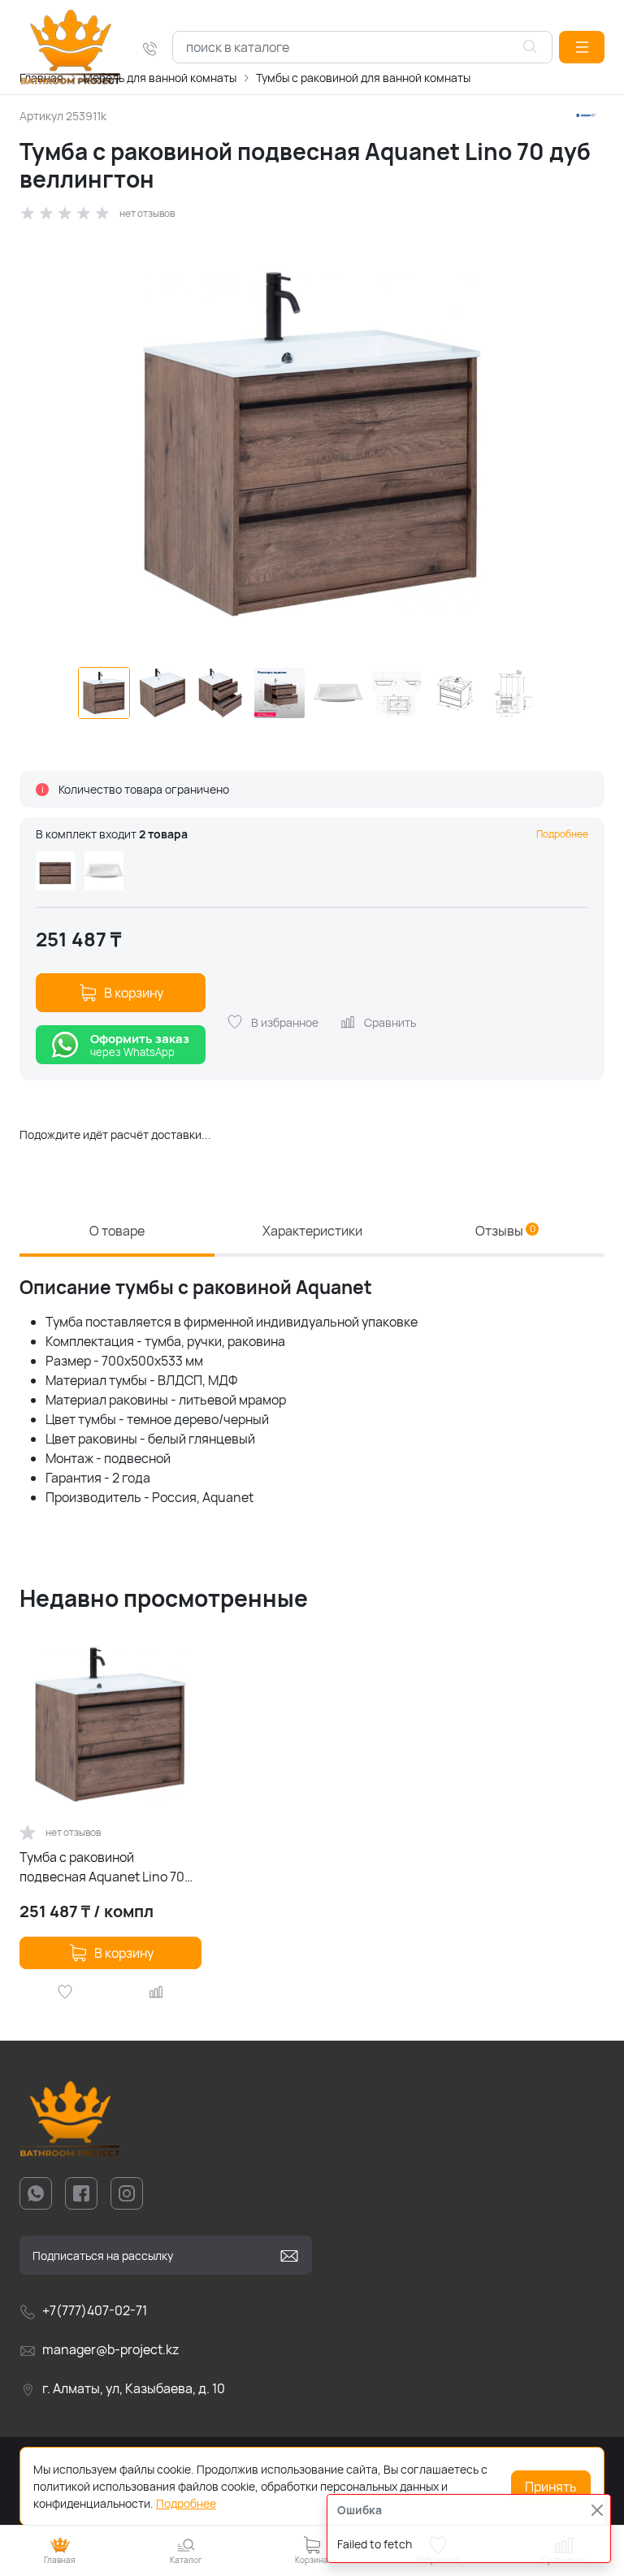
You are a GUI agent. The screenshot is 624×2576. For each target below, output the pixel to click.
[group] (312, 444)
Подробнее (562, 834)
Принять (551, 2487)
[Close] (597, 2510)
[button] (582, 47)
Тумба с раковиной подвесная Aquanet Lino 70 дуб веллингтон (102, 1867)
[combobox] (362, 47)
